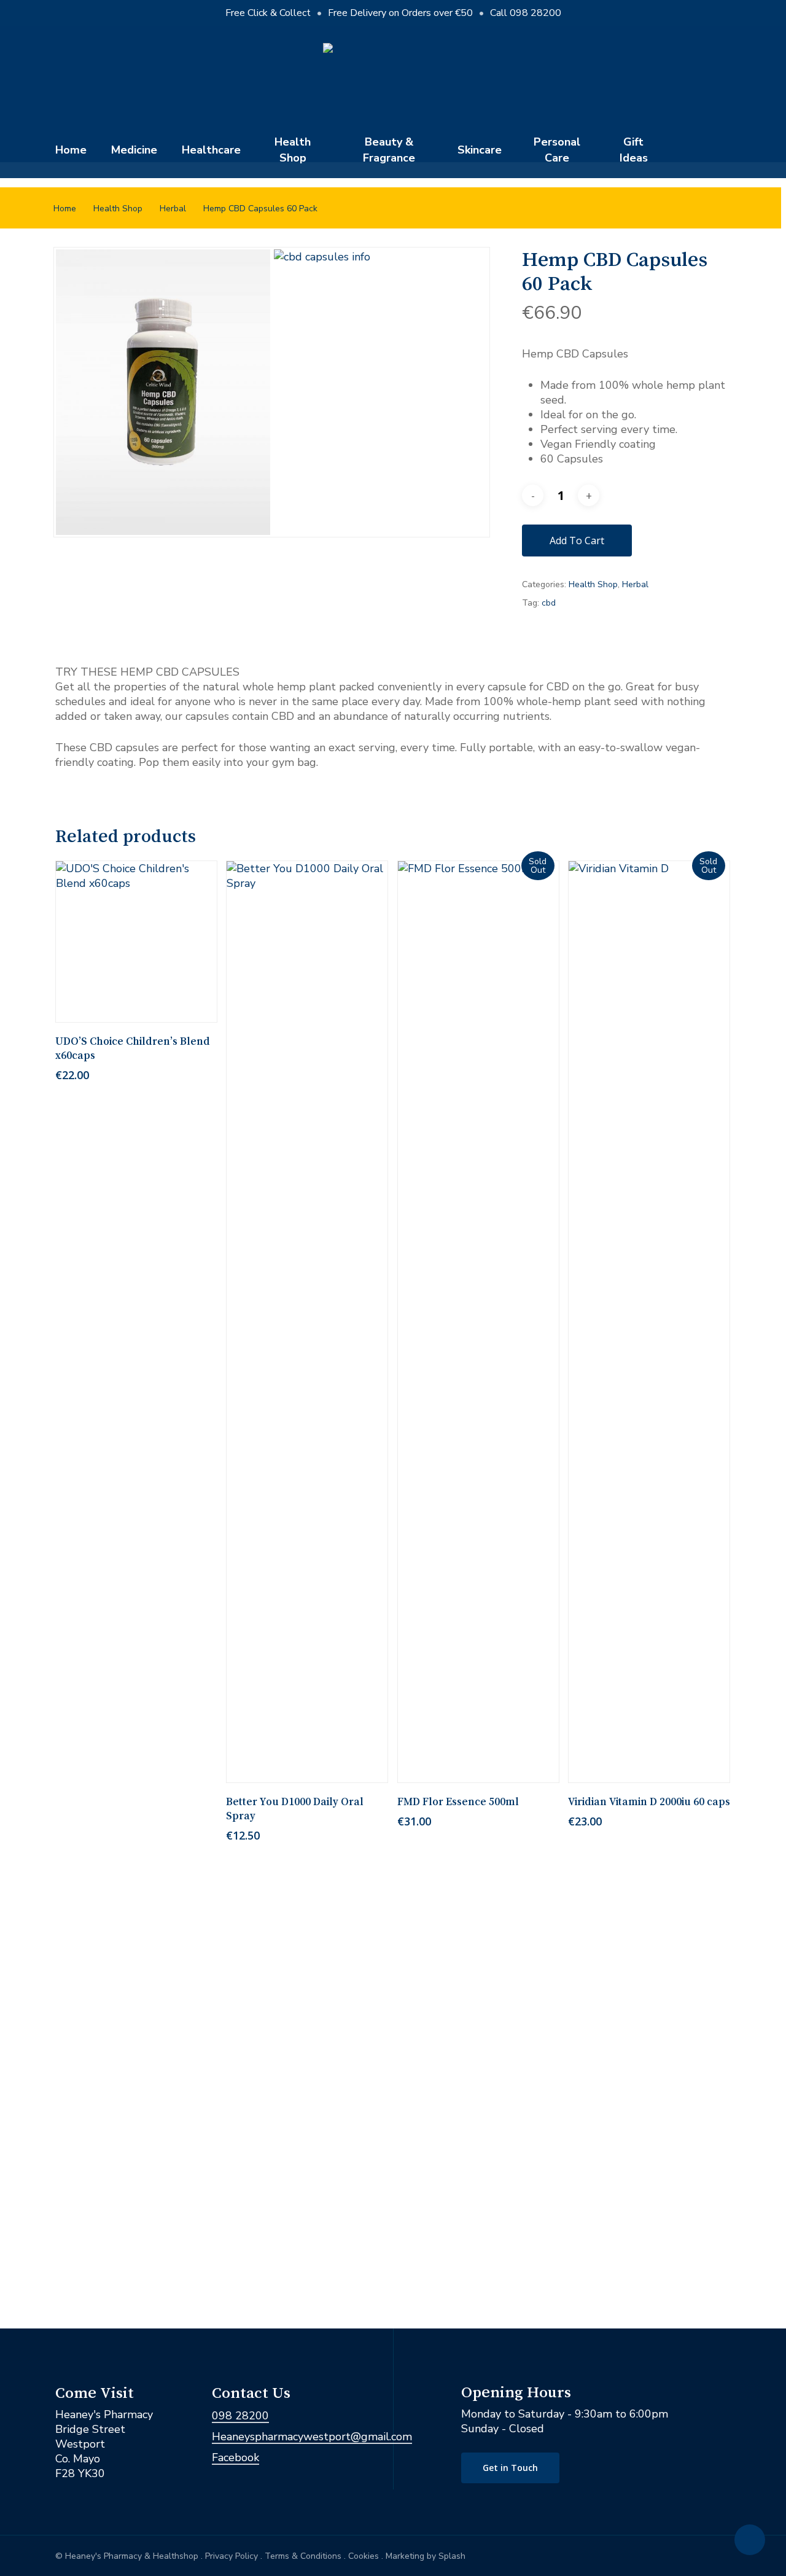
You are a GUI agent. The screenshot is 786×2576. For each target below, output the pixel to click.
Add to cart (577, 541)
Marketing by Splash (426, 2556)
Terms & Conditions (303, 2556)
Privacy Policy (232, 2556)
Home (65, 209)
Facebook (235, 2457)
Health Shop (118, 209)
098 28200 (240, 2416)
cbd (549, 603)
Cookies (364, 2556)
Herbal (173, 209)
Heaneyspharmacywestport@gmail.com (312, 2437)
